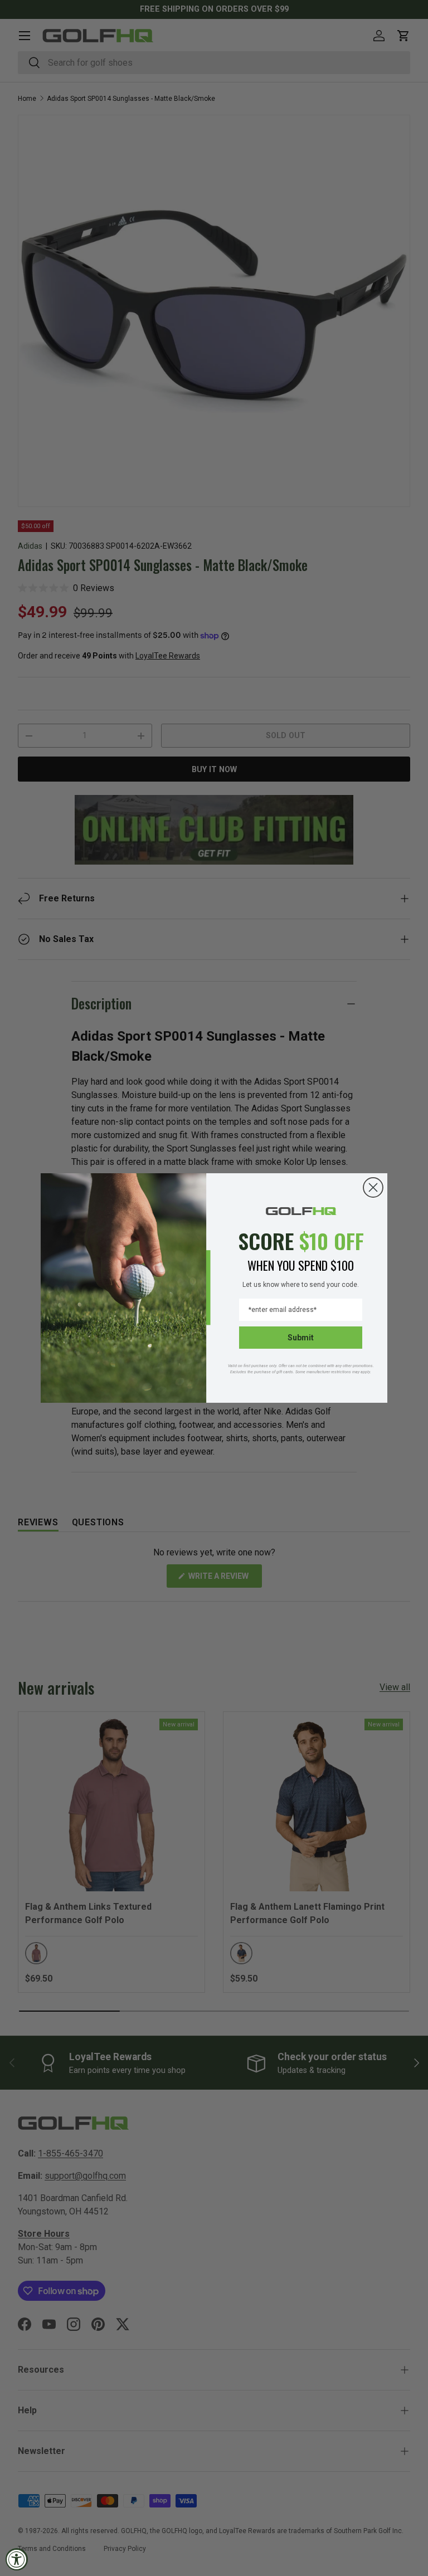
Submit (301, 1338)
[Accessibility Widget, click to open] (17, 2559)
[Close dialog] (373, 1187)
